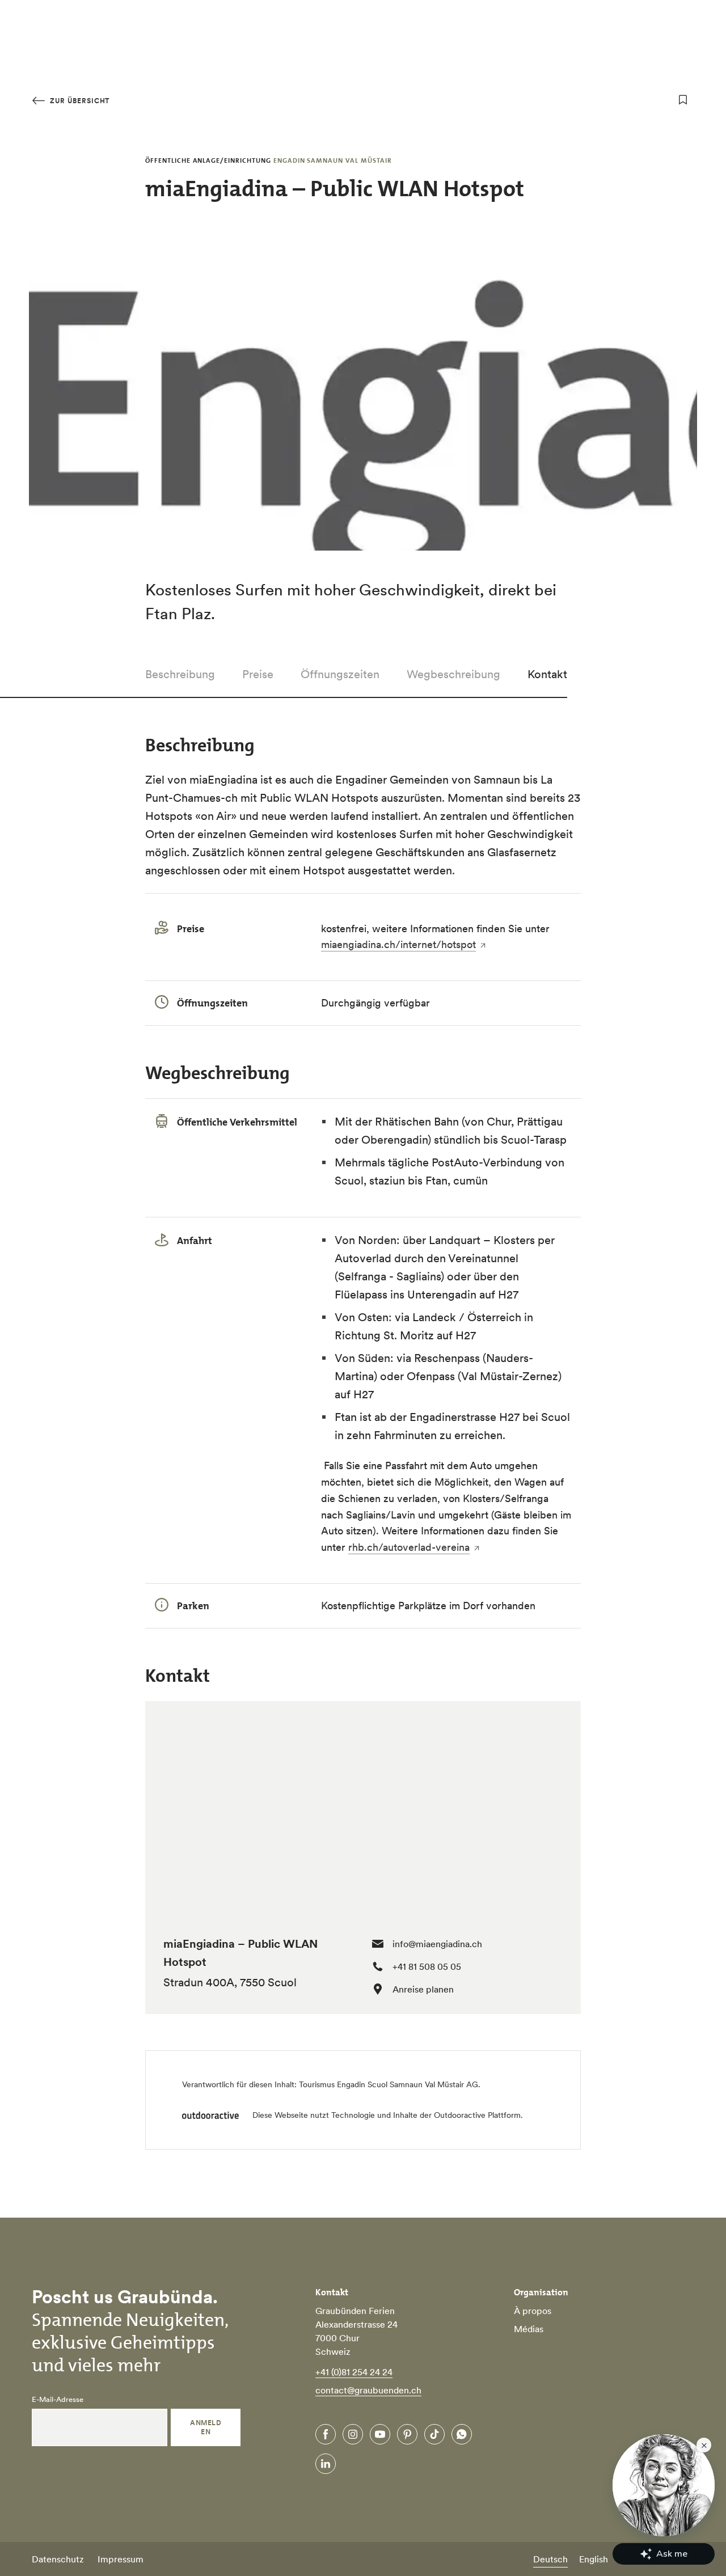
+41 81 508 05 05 (427, 1966)
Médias (529, 2329)
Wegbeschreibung (453, 674)
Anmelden (206, 2427)
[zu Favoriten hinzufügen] (683, 100)
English (594, 2559)
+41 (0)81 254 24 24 (354, 2372)
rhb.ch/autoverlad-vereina (409, 1547)
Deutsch (550, 2559)
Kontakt (547, 674)
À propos (533, 2311)
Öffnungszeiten (340, 674)
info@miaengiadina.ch (437, 1944)
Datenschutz (58, 2559)
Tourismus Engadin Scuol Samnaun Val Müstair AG (389, 2084)
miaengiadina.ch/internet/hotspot (398, 944)
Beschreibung (180, 674)
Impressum (121, 2559)
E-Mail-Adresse (58, 2400)
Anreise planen (423, 1989)
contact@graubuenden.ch (368, 2390)
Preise (258, 674)
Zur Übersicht (79, 101)
